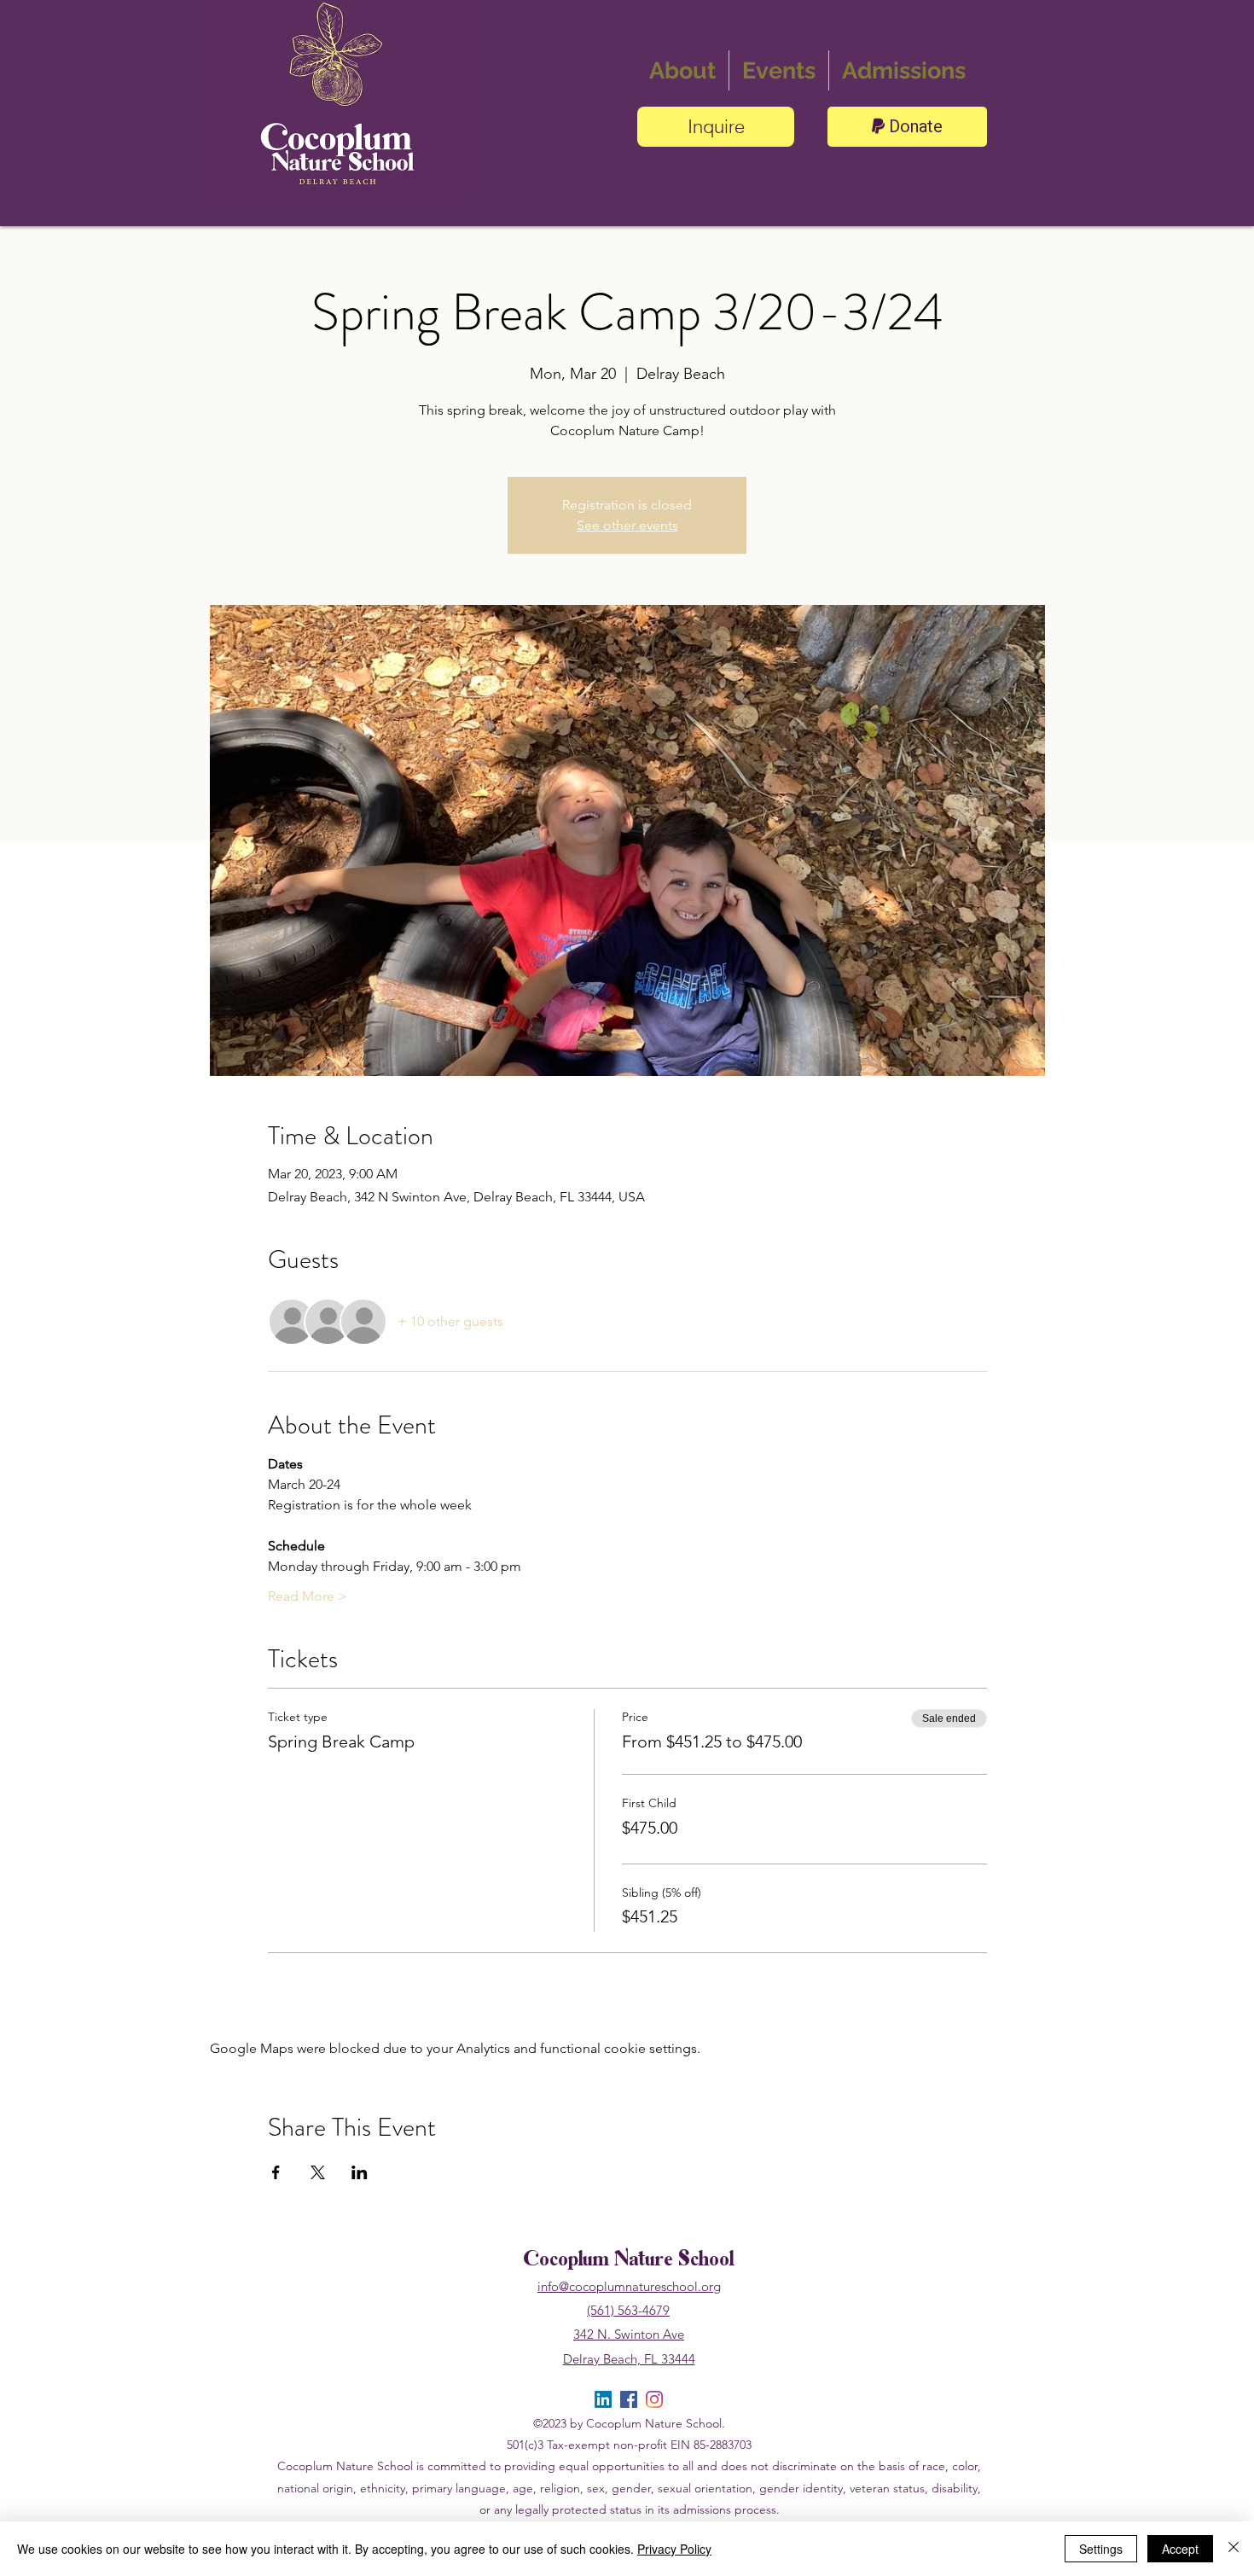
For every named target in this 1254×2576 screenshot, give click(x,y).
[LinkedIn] (603, 2399)
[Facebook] (629, 2399)
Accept (1180, 2549)
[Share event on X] (318, 2172)
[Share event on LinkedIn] (360, 2172)
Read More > (308, 1596)
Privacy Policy (674, 2549)
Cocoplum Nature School (629, 2261)
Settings (1101, 2549)
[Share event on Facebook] (276, 2172)
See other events (627, 525)
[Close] (1234, 2549)
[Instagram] (654, 2399)
